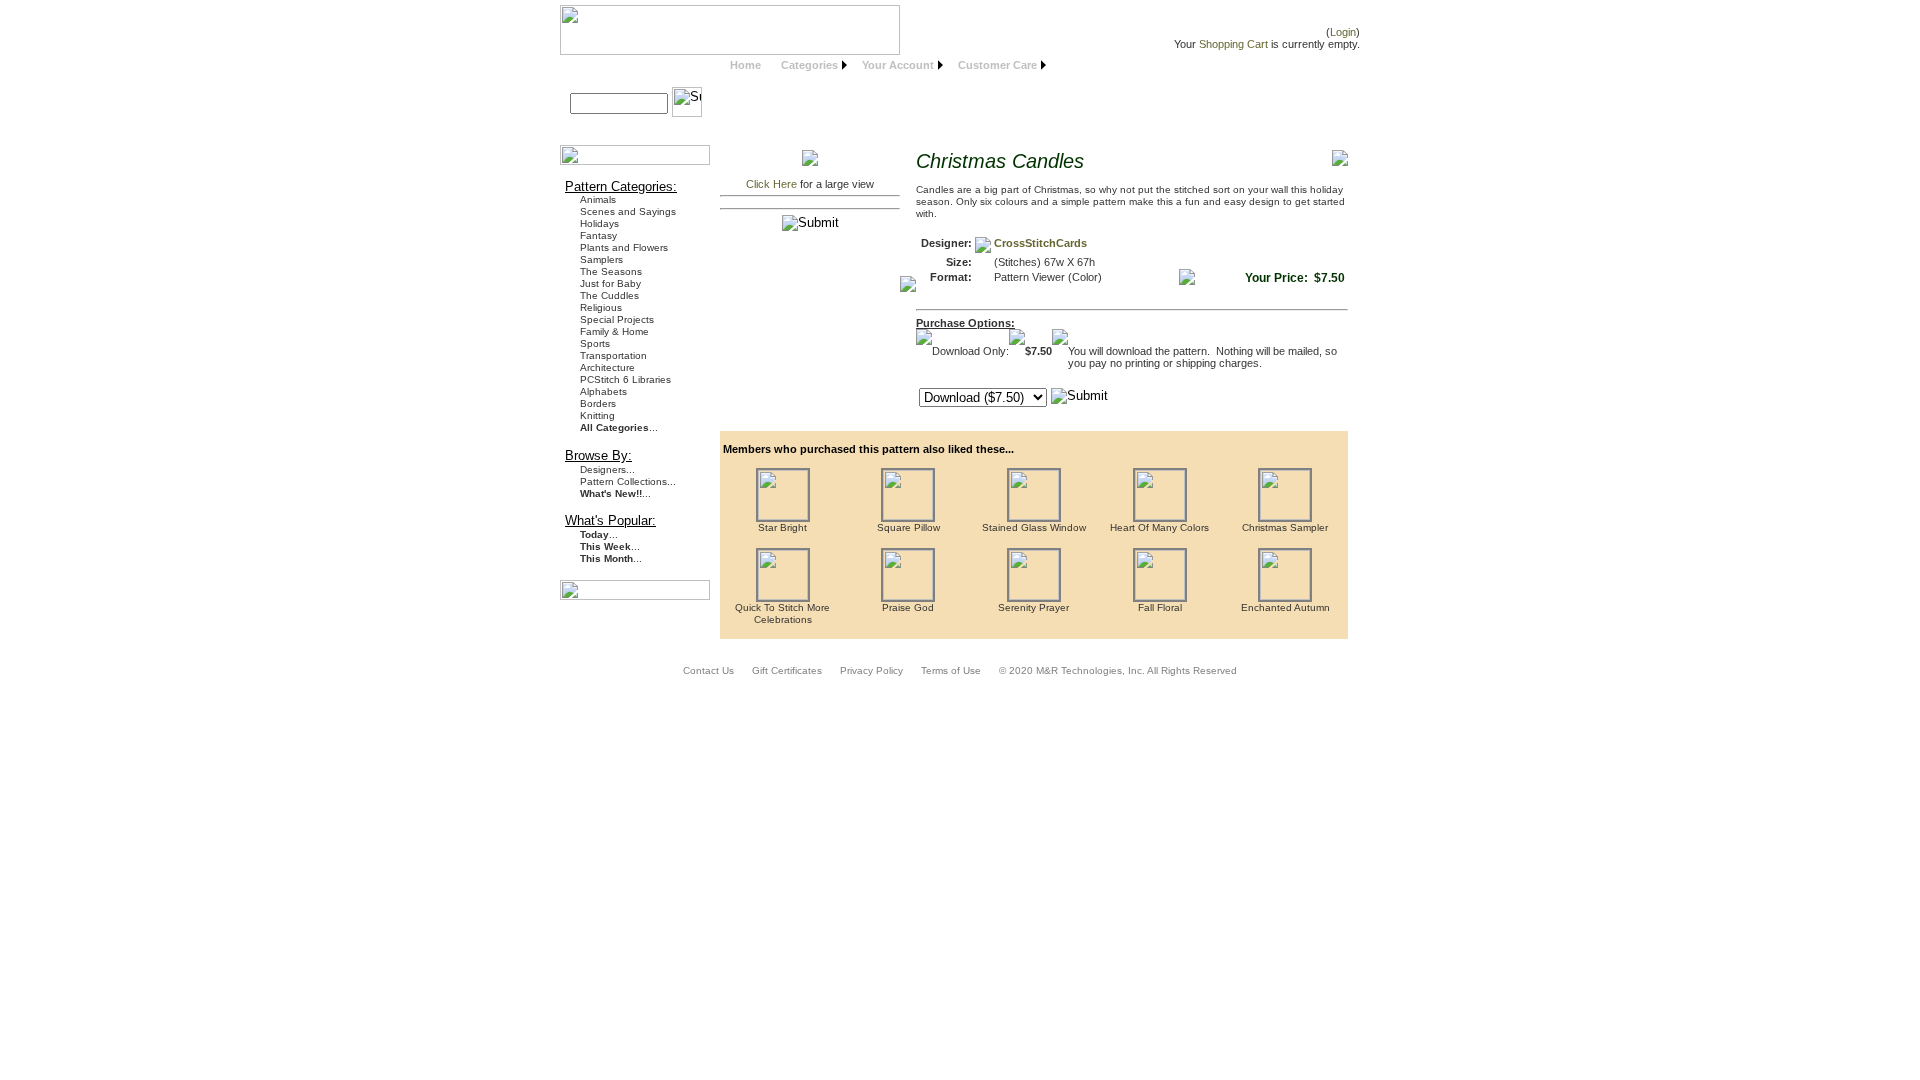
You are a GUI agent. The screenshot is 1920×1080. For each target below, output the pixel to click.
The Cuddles (609, 295)
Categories (809, 65)
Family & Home (614, 331)
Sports (595, 343)
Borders (598, 403)
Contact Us (708, 670)
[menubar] (885, 65)
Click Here (771, 184)
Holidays (599, 223)
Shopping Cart (1233, 44)
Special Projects (617, 319)
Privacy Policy (871, 670)
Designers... (607, 469)
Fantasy (598, 235)
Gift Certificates (787, 670)
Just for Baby (610, 283)
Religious (601, 307)
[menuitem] (745, 65)
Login (1343, 32)
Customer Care (997, 65)
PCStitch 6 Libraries (625, 379)
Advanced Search (624, 126)
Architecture (607, 367)
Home (745, 65)
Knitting (597, 415)
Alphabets (603, 391)
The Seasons (611, 271)
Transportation (613, 355)
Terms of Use (951, 670)
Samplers (601, 259)
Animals (598, 199)
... (619, 427)
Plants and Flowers (624, 247)
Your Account (898, 65)
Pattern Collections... (628, 481)
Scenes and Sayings (628, 211)
